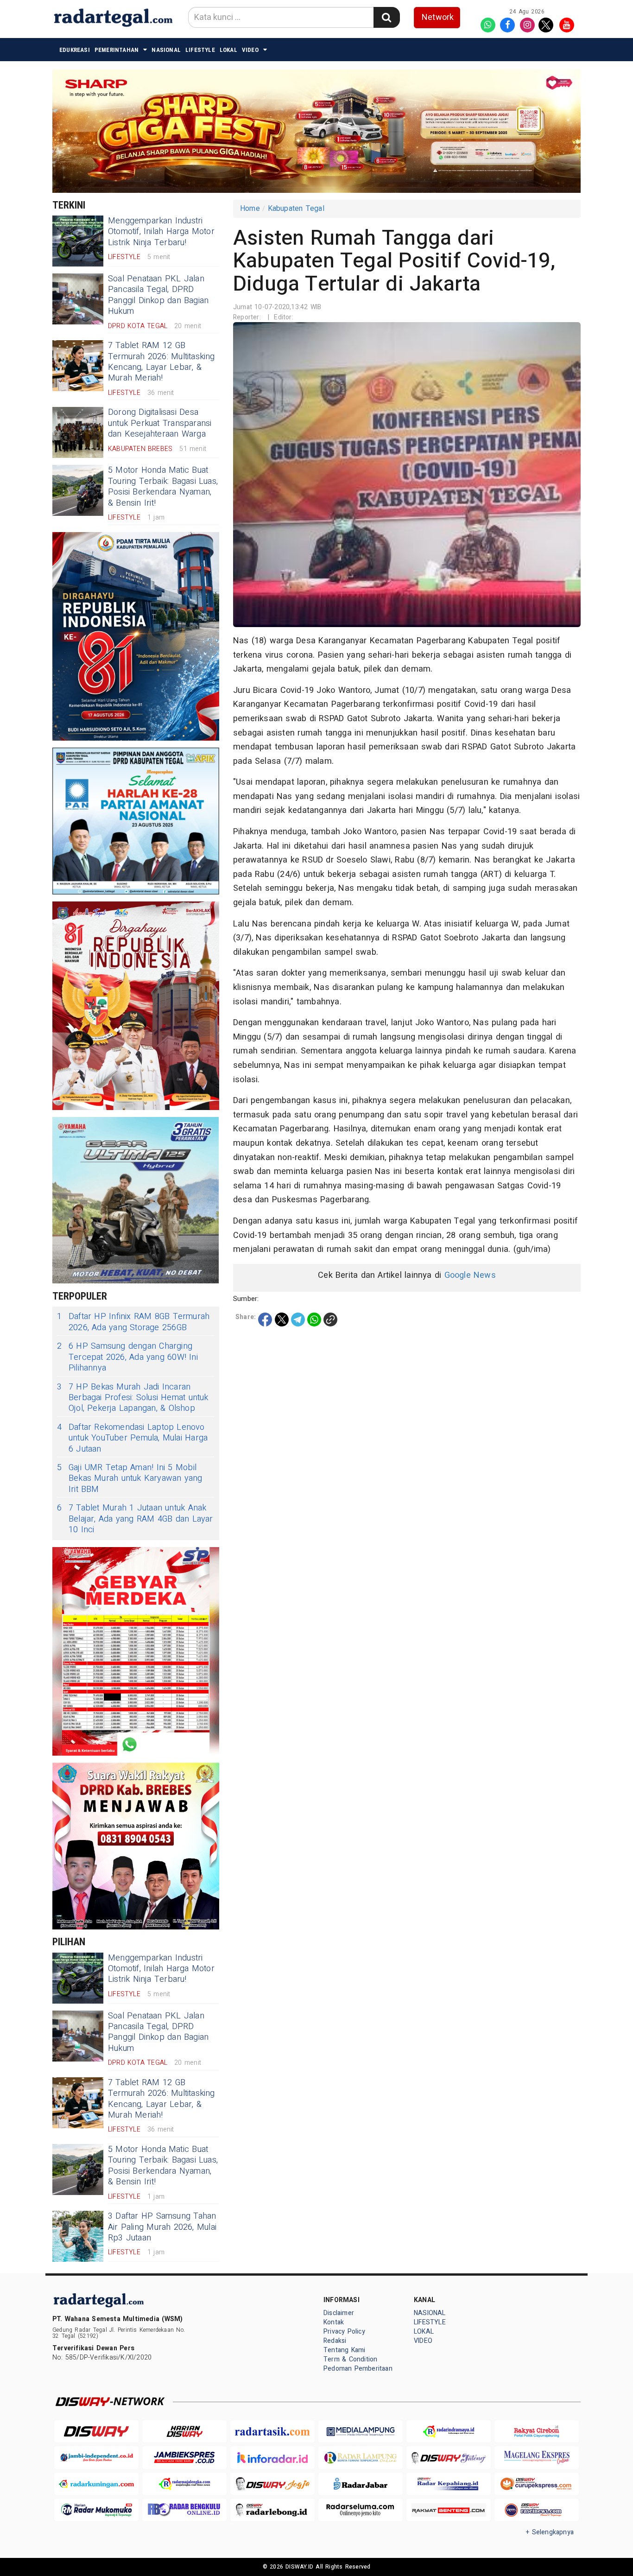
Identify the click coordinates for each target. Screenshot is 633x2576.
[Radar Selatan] (537, 2510)
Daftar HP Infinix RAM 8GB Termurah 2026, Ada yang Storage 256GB (133, 1322)
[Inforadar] (272, 2458)
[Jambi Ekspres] (184, 2458)
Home (250, 209)
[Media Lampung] (361, 2432)
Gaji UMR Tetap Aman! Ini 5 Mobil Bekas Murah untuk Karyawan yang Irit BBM (130, 1478)
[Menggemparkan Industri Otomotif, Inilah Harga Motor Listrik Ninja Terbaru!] (78, 241)
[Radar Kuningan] (96, 2484)
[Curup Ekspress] (537, 2484)
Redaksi (335, 2341)
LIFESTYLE (200, 50)
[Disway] (96, 2432)
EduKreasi (75, 50)
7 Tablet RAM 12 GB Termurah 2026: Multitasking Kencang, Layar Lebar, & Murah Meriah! (161, 362)
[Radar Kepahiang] (449, 2484)
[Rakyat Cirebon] (537, 2432)
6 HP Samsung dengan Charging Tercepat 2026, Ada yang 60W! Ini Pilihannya (127, 1357)
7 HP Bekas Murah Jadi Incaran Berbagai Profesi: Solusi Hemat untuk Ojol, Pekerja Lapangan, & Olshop (133, 1398)
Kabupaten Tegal (296, 209)
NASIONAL (166, 50)
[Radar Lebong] (272, 2510)
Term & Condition (350, 2359)
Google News (470, 1275)
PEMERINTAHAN (117, 50)
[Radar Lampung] (361, 2458)
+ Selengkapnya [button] (550, 2532)
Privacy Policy (344, 2332)
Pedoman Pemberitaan (358, 2369)
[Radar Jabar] (361, 2484)
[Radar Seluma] (361, 2510)
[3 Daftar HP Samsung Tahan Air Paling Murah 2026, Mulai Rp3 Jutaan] (78, 2236)
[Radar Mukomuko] (96, 2510)
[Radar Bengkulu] (184, 2510)
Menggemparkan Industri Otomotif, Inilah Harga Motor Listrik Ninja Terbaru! (161, 232)
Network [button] (438, 17)
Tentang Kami (345, 2350)
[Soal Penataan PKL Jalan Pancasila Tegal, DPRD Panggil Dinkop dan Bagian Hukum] (78, 299)
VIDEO (250, 50)
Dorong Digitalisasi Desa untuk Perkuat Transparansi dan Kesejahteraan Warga (160, 423)
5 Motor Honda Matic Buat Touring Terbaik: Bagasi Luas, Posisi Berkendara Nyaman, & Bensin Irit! (163, 486)
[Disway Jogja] (272, 2484)
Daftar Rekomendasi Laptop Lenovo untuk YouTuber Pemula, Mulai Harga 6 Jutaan (132, 1438)
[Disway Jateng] (449, 2458)
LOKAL (228, 50)
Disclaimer (339, 2313)
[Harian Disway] (184, 2432)
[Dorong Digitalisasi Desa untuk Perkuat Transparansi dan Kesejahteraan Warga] (78, 432)
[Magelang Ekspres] (537, 2458)
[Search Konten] (386, 17)
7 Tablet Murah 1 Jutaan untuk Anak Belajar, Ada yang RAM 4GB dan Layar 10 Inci (135, 1519)
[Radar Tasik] (272, 2432)
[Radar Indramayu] (449, 2432)
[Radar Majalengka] (184, 2484)
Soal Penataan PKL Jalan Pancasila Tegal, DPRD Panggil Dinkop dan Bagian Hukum (158, 295)
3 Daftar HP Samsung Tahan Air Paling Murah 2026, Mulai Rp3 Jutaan (162, 2227)
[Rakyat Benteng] (449, 2510)
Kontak (334, 2322)
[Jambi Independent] (96, 2458)
